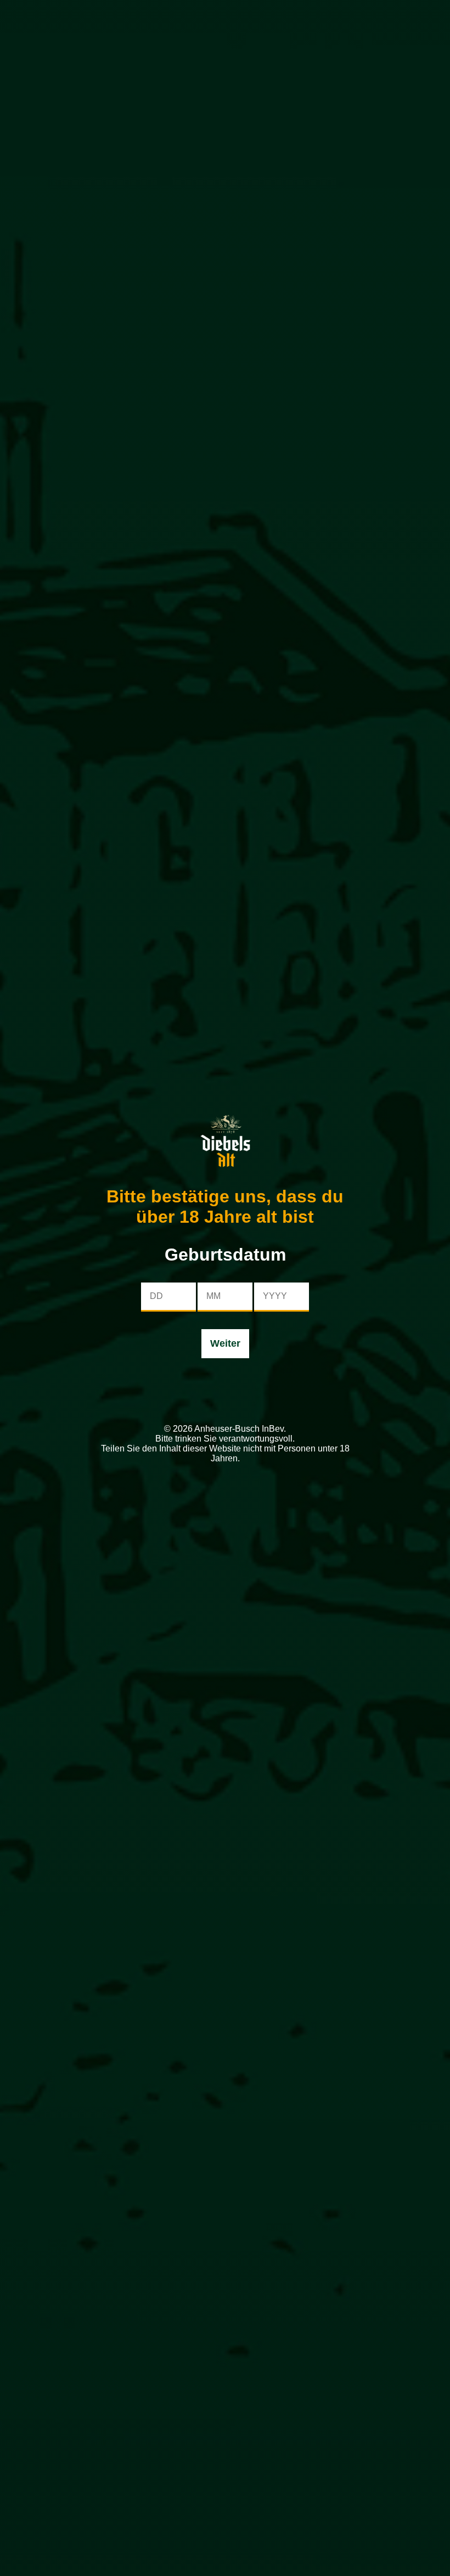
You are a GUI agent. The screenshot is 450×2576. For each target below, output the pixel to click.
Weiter (225, 1343)
